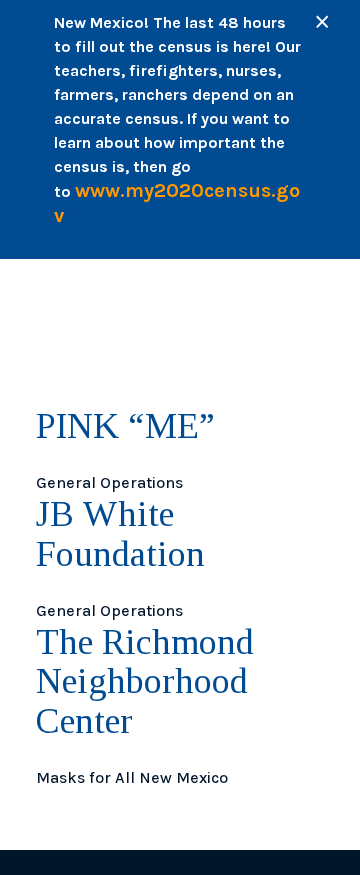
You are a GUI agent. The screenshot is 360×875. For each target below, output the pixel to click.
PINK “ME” (125, 426)
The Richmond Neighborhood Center (145, 681)
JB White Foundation (120, 534)
